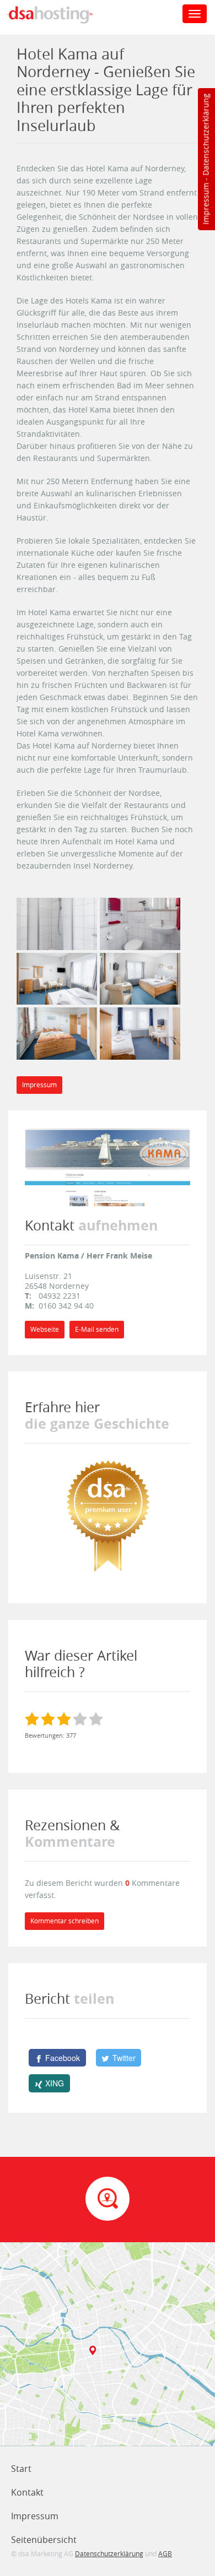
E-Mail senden (97, 1329)
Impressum (205, 204)
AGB (165, 2553)
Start (21, 2469)
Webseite (45, 1329)
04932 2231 (60, 1296)
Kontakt (27, 2492)
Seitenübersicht (44, 2540)
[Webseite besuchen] (108, 1166)
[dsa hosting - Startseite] (62, 15)
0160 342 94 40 (66, 1306)
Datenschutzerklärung (205, 135)
